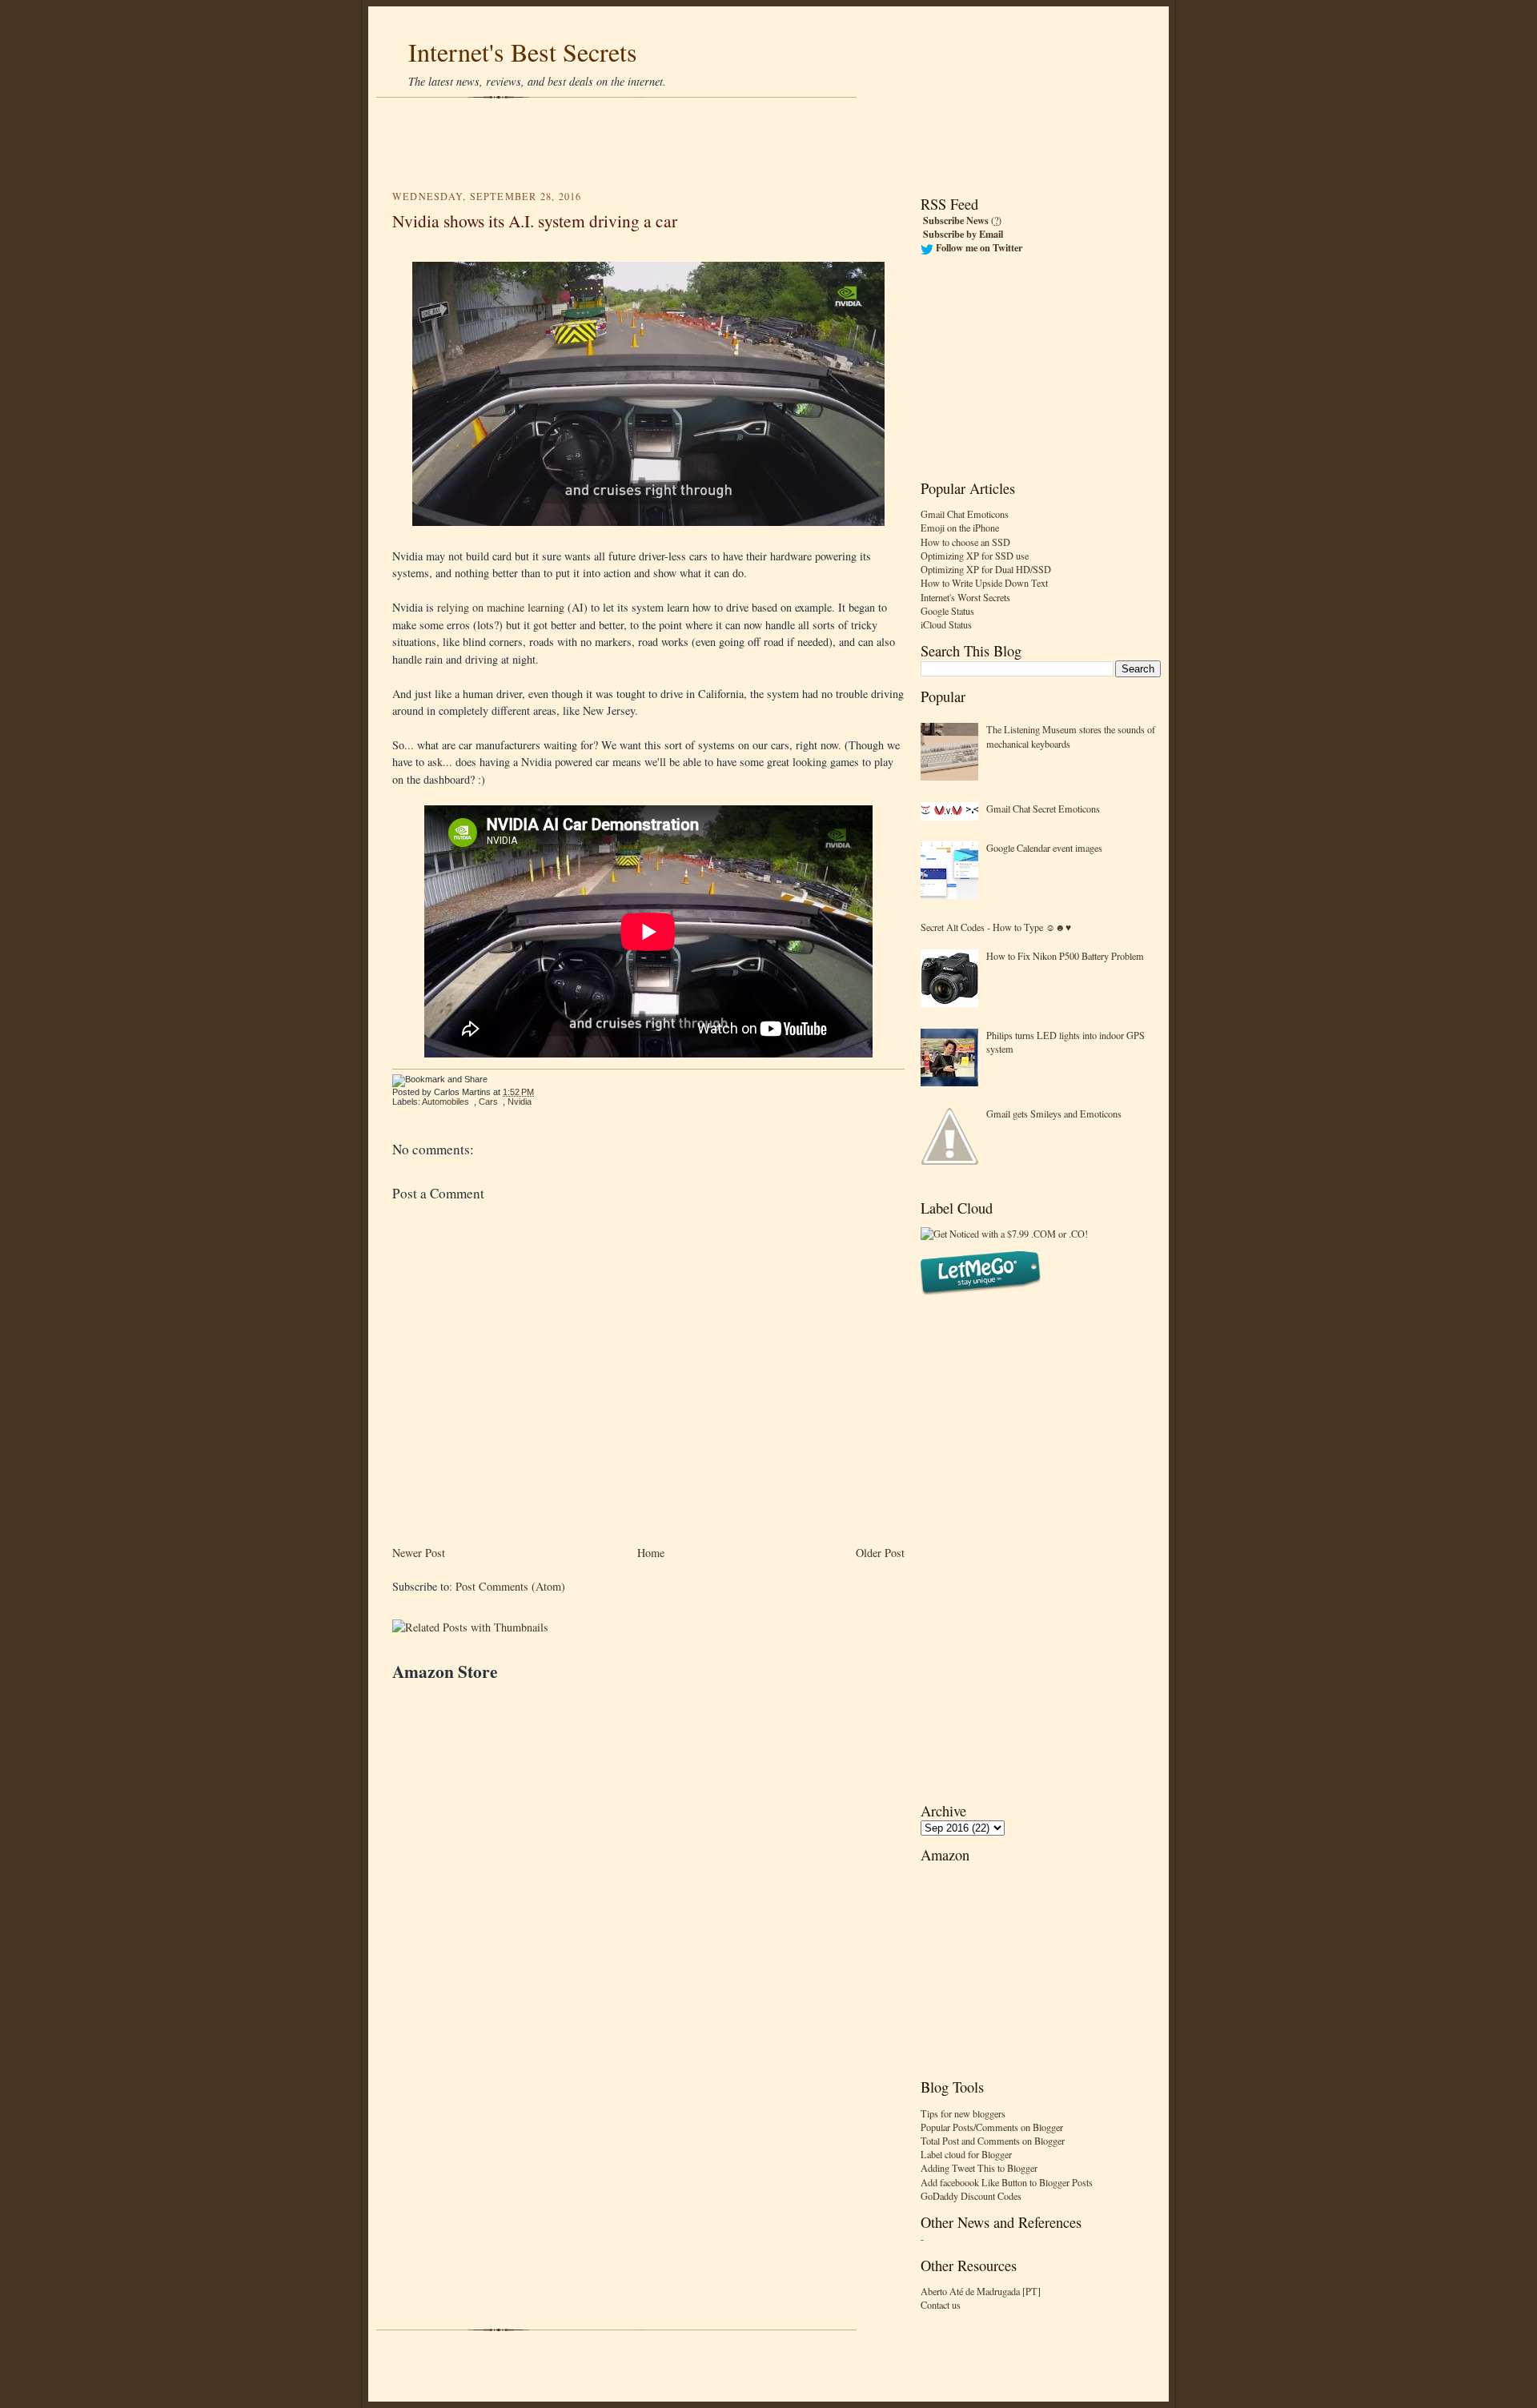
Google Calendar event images (1044, 848)
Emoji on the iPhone (960, 528)
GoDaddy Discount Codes (971, 2196)
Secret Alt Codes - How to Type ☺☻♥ (996, 927)
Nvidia (520, 1102)
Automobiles (445, 1102)
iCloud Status (946, 624)
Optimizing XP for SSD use (975, 556)
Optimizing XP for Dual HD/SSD (986, 569)
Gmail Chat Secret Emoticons (1043, 809)
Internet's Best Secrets (523, 52)
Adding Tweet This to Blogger (979, 2168)
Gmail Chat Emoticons (965, 514)
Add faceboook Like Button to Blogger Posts (1007, 2182)
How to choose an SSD (965, 542)
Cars (488, 1102)
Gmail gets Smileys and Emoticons (1054, 1114)
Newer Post (419, 1553)
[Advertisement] (768, 144)
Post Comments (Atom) (510, 1586)
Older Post (880, 1553)
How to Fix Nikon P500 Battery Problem (1065, 956)
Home (651, 1553)
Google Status (947, 611)
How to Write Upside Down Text (984, 583)
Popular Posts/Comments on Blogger (992, 2127)
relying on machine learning (501, 607)
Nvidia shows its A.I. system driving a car (535, 221)
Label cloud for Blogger (966, 2154)
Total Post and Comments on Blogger (993, 2141)
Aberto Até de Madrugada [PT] (981, 2291)
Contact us (941, 2305)
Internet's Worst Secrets (965, 597)
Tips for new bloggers (963, 2113)
